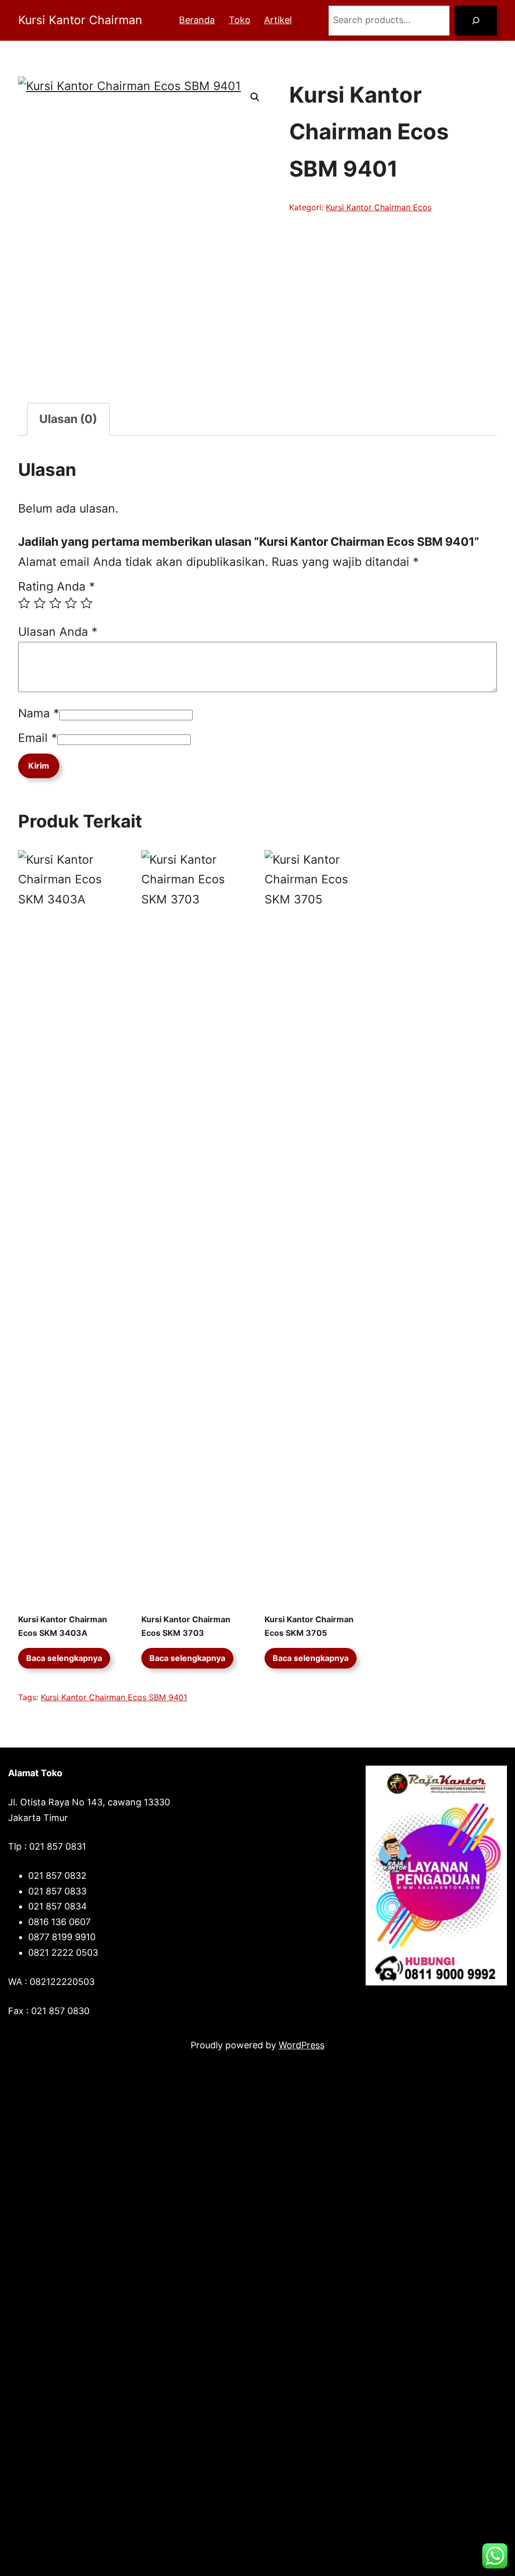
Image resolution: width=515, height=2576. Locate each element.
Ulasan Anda (58, 632)
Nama (39, 713)
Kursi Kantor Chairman (80, 20)
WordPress (302, 2045)
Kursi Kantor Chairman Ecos (379, 207)
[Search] (476, 21)
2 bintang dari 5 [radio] (40, 603)
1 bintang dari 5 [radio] (24, 603)
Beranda (197, 20)
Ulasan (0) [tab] (68, 419)
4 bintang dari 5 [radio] (71, 603)
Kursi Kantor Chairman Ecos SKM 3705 (309, 1626)
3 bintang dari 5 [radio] (55, 603)
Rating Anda (57, 587)
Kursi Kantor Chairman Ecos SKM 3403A (63, 1626)
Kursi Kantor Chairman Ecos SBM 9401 (114, 1697)
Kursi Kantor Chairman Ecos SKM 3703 (186, 1626)
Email (38, 738)
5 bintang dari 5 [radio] (87, 603)
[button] (255, 97)
